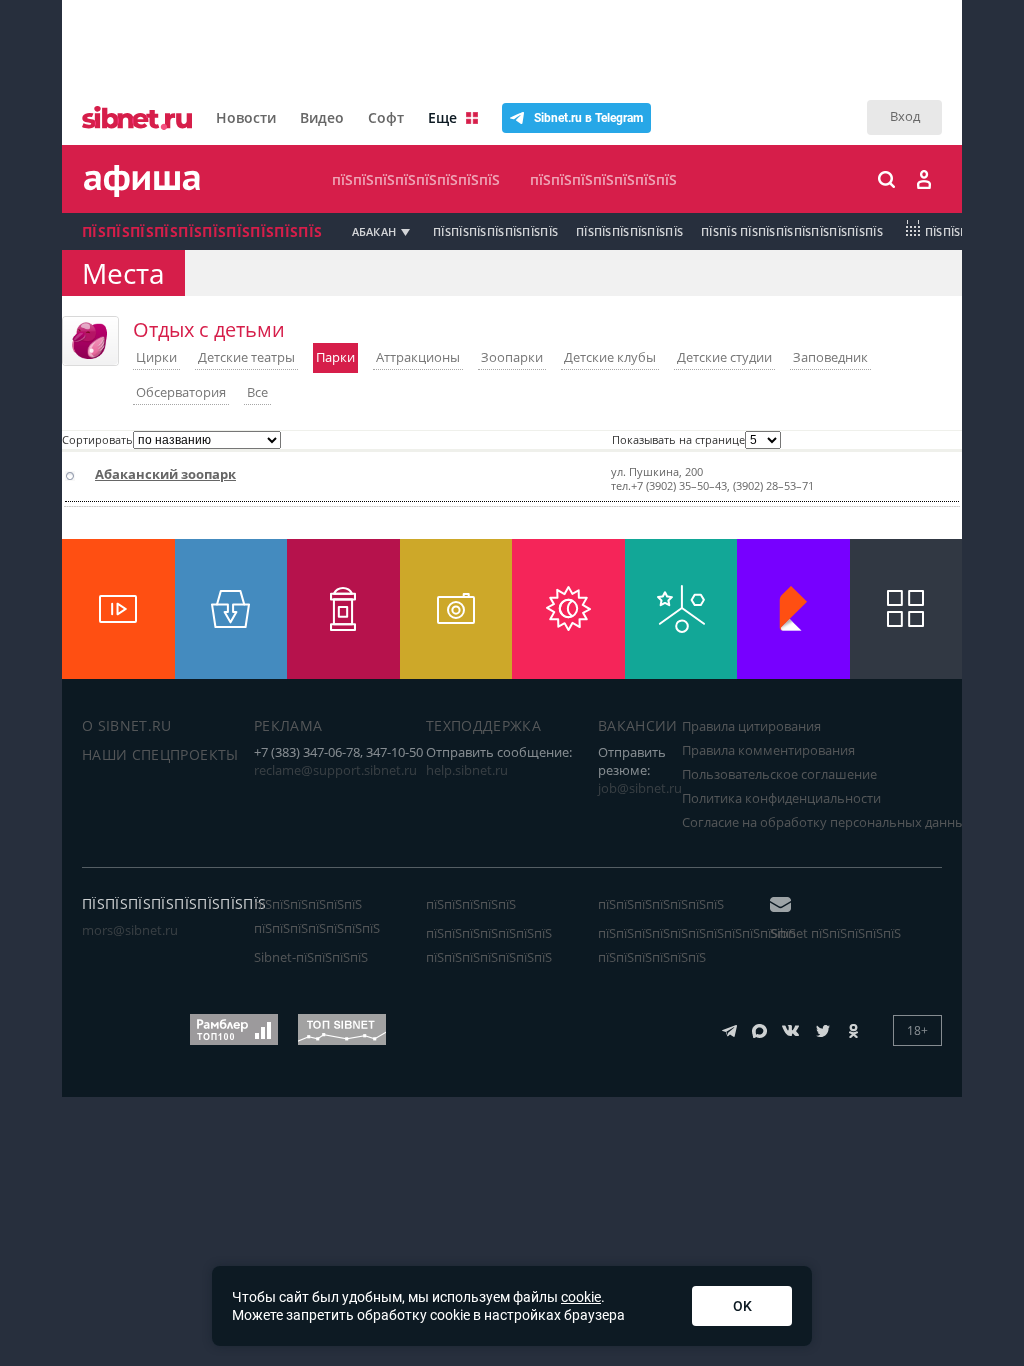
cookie (581, 1297)
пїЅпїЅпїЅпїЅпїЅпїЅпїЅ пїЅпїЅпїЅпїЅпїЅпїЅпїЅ (489, 945)
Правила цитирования (751, 726)
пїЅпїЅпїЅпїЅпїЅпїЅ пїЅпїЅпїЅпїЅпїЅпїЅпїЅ (317, 916)
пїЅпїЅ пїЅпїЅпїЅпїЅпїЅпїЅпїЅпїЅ (792, 231)
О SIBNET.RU (127, 725)
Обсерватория (181, 392)
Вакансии (638, 725)
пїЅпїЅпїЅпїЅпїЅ (471, 904)
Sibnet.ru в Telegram (588, 118)
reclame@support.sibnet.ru (335, 770)
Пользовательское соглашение (779, 774)
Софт (386, 117)
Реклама (288, 725)
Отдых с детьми (209, 329)
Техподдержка (483, 725)
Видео (322, 117)
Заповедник (830, 357)
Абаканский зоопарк (165, 474)
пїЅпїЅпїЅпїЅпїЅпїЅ (629, 231)
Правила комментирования (768, 750)
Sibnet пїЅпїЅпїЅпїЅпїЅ (835, 933)
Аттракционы (418, 357)
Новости (246, 117)
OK (742, 1306)
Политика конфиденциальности (781, 798)
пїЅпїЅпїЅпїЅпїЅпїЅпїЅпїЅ (416, 179)
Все (257, 392)
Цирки (156, 357)
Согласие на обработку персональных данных (827, 822)
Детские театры (246, 357)
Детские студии (724, 357)
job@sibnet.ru (640, 788)
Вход (905, 116)
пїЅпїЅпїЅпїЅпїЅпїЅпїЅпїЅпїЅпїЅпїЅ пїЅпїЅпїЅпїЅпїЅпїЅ (697, 945)
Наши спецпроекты (160, 754)
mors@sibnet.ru (130, 930)
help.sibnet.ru (467, 770)
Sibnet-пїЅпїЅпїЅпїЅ (311, 957)
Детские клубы (610, 357)
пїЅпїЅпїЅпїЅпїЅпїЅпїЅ (603, 179)
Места (123, 273)
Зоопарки (512, 357)
